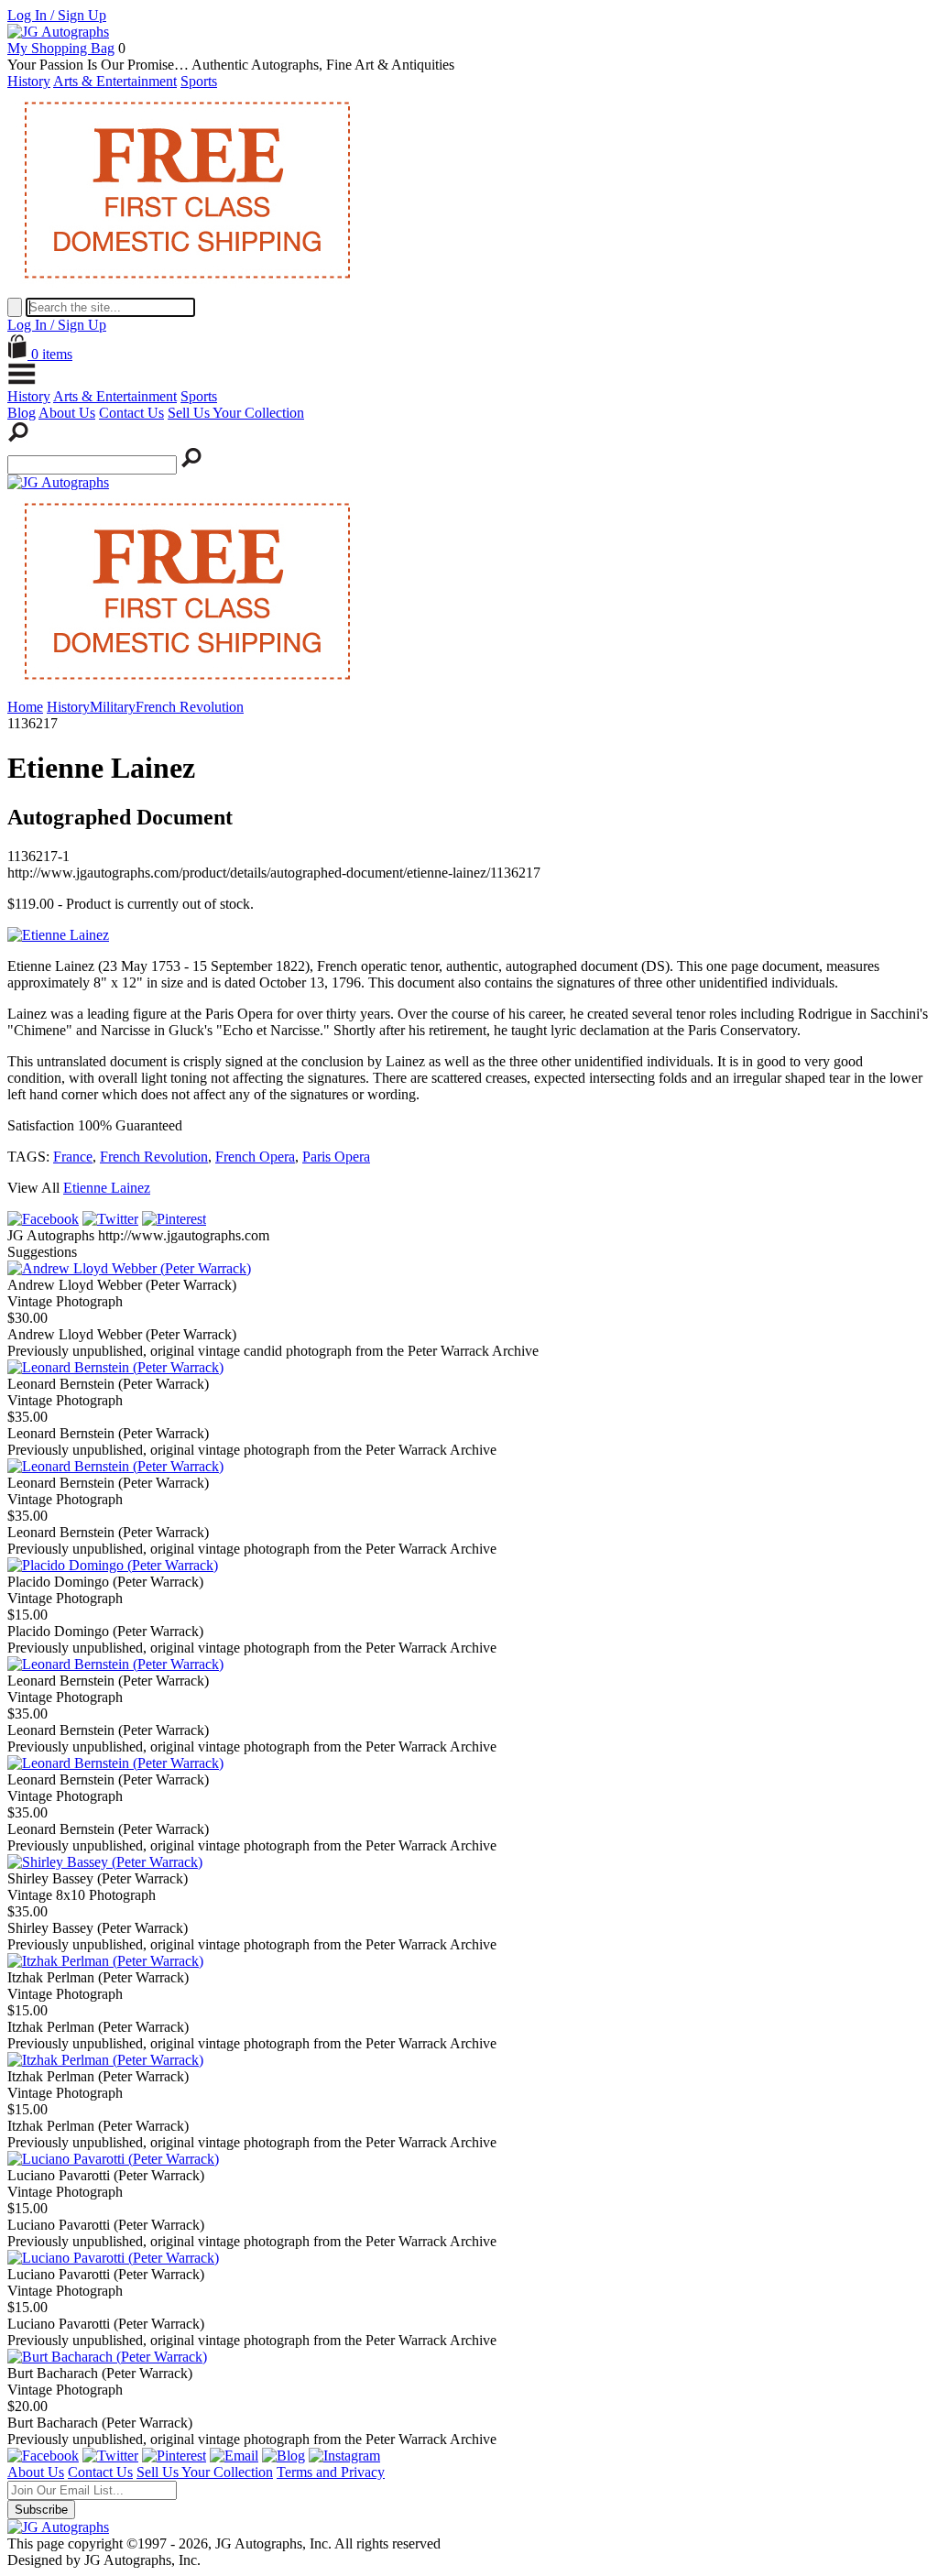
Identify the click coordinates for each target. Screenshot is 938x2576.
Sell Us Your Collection (236, 413)
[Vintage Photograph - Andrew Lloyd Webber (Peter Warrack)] (129, 1268)
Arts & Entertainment (115, 81)
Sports (199, 81)
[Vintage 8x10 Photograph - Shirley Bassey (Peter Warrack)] (105, 1862)
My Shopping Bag (61, 48)
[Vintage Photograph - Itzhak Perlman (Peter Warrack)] (105, 1961)
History (29, 81)
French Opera (255, 1157)
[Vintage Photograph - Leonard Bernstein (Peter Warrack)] (115, 1367)
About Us (67, 413)
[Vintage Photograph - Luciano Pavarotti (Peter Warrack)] (113, 2159)
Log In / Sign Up (57, 15)
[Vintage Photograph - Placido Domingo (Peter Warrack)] (113, 1565)
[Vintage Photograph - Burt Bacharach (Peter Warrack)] (107, 2357)
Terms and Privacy (331, 2472)
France (73, 1157)
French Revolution (154, 1157)
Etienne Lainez (107, 1188)
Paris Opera (336, 1157)
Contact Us (131, 413)
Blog (22, 413)
